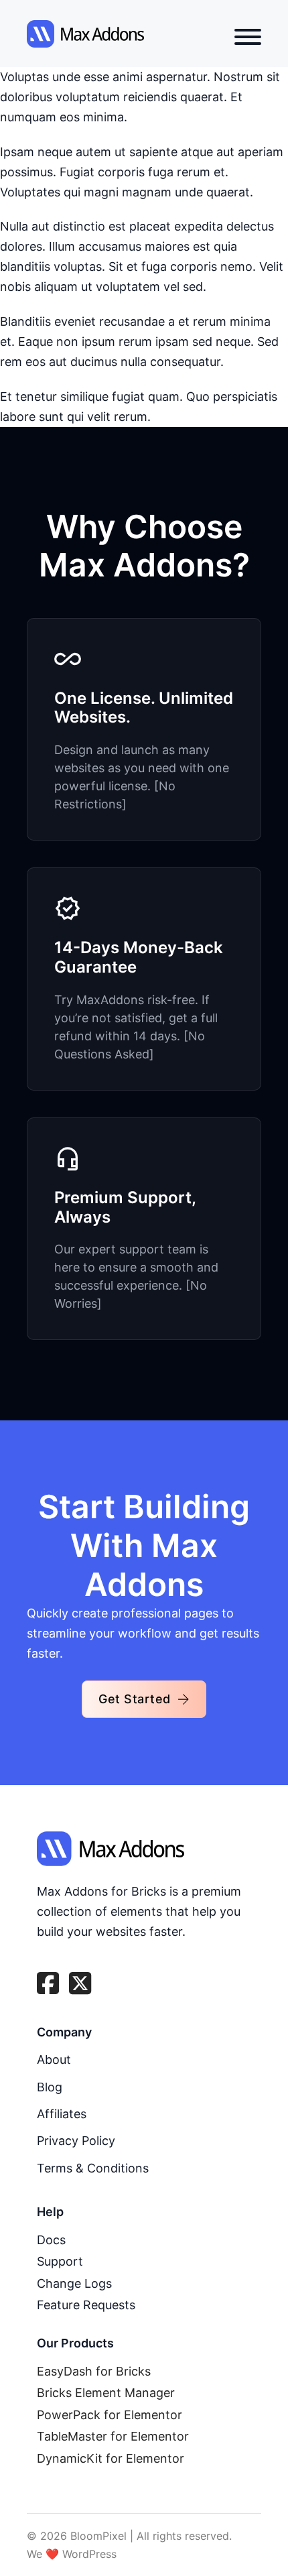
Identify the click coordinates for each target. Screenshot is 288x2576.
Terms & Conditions (93, 2168)
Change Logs (74, 2283)
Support (60, 2261)
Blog (50, 2087)
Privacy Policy (76, 2141)
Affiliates (62, 2114)
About (54, 2060)
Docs (51, 2240)
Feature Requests (86, 2305)
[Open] (248, 37)
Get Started (135, 1699)
